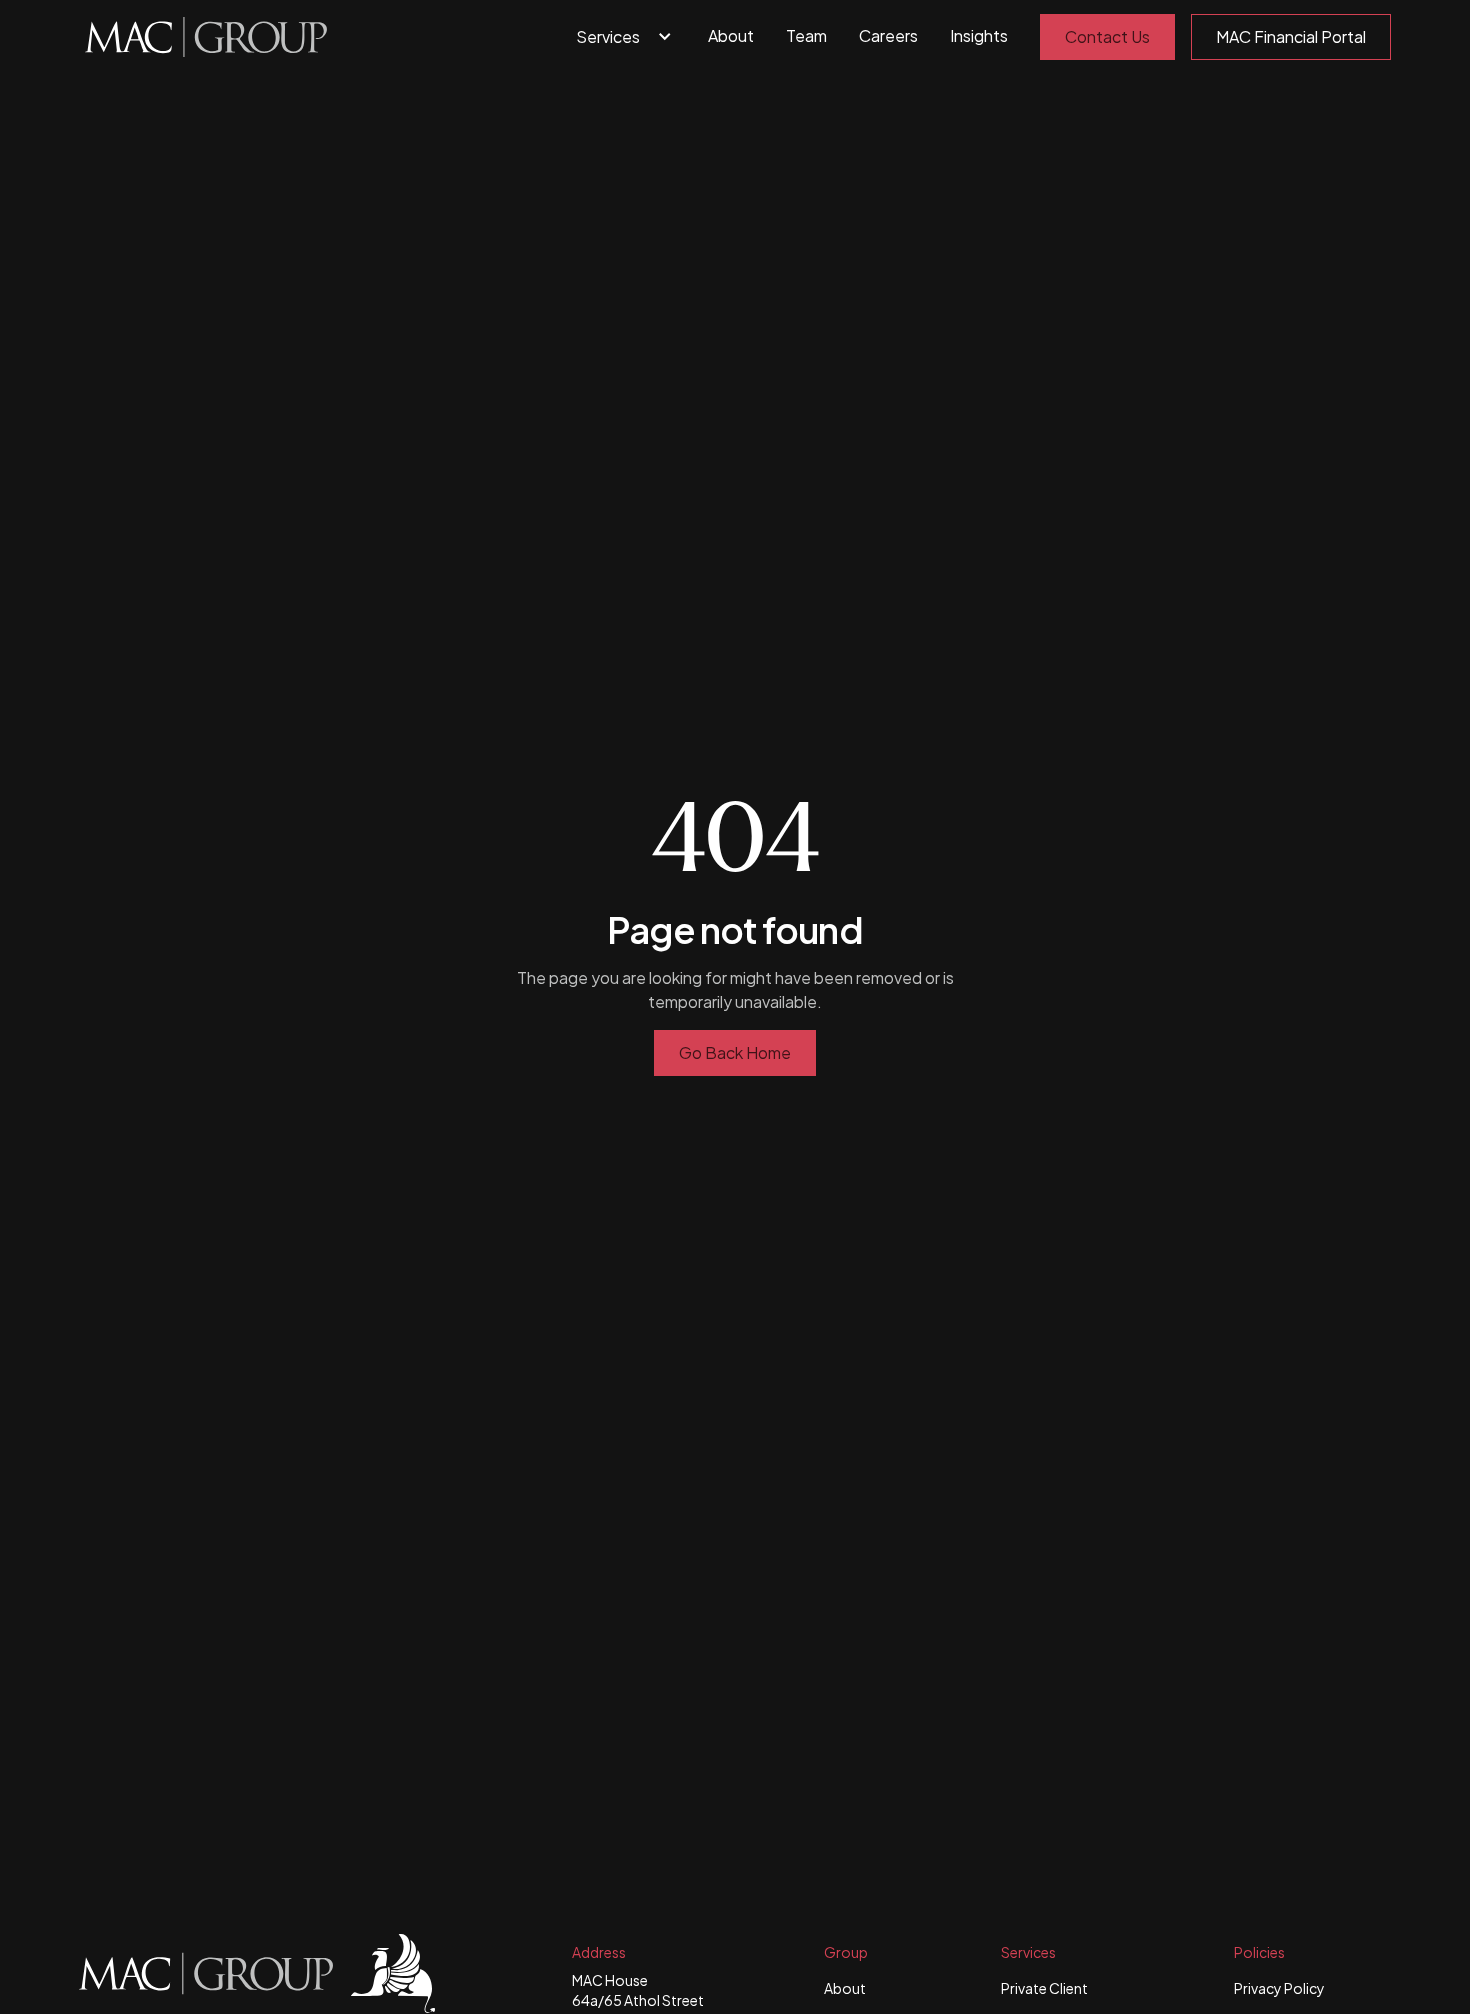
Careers (888, 35)
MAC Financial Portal (1291, 36)
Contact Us (1107, 36)
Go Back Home (735, 1052)
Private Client (1044, 1988)
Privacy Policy (1279, 1988)
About (731, 35)
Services (608, 36)
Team (806, 35)
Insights (979, 35)
